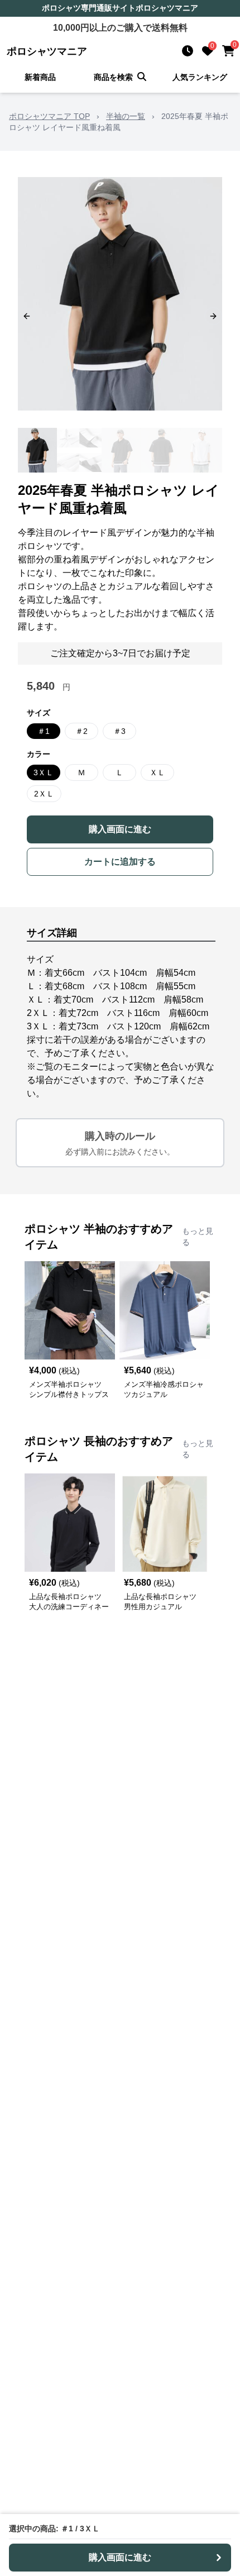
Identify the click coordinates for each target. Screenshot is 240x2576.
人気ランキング (200, 77)
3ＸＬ (44, 772)
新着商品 (40, 77)
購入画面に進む (120, 829)
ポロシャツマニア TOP (49, 116)
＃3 (119, 731)
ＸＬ (157, 772)
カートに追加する (120, 862)
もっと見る (198, 1237)
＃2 (81, 731)
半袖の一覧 (126, 116)
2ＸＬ (44, 794)
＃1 (44, 731)
